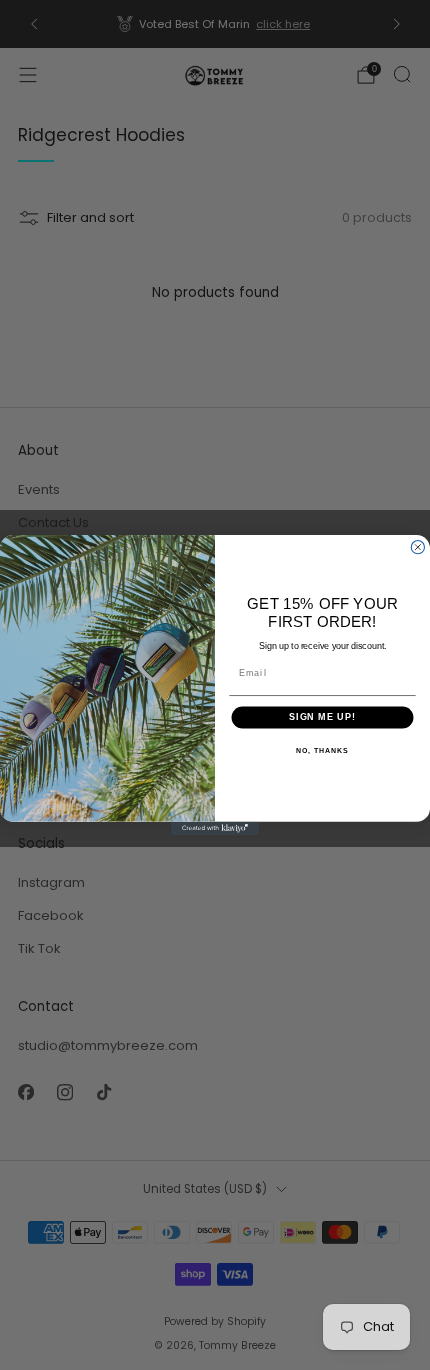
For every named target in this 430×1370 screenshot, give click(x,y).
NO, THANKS (322, 751)
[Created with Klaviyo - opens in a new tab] (215, 828)
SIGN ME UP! (322, 717)
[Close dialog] (417, 547)
